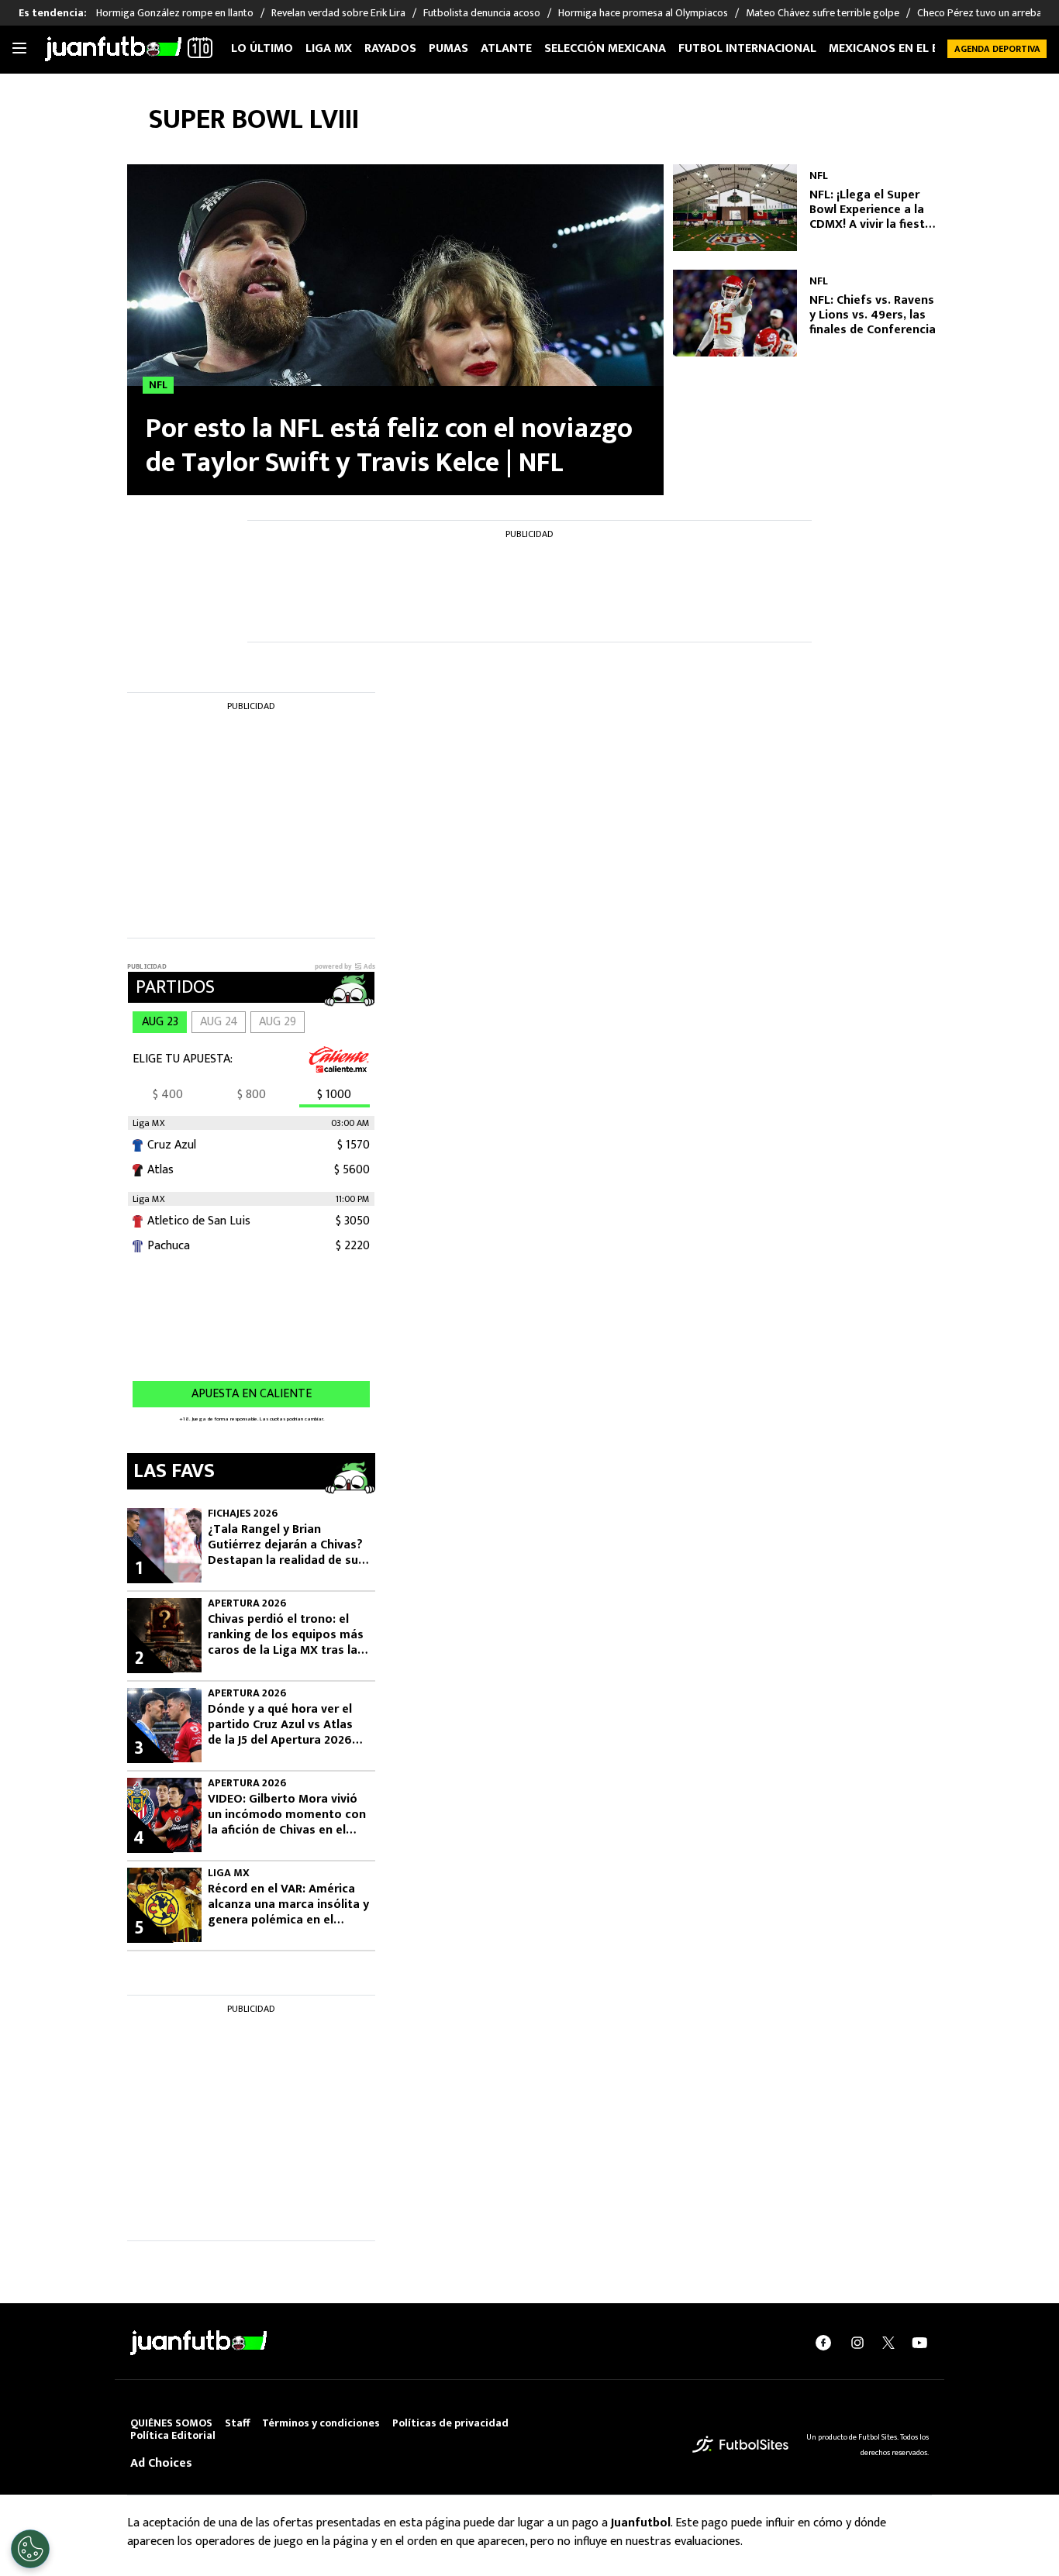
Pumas (448, 48)
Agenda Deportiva (997, 49)
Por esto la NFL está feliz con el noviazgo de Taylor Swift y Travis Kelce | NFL (389, 446)
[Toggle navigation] (19, 49)
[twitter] (888, 2343)
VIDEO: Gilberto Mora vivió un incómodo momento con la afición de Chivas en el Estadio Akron (287, 1815)
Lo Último (262, 48)
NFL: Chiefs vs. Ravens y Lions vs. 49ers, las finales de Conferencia (873, 315)
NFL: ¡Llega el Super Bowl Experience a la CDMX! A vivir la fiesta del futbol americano (871, 210)
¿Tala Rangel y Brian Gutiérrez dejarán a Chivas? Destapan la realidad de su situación (285, 1545)
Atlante (506, 48)
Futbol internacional (747, 48)
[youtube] (919, 2343)
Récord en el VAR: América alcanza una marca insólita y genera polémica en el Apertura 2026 (288, 1905)
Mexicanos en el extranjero (916, 48)
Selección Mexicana (605, 48)
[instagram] (857, 2343)
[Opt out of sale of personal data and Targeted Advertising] (30, 2549)
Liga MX (329, 48)
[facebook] (823, 2343)
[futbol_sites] (740, 2445)
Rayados (390, 48)
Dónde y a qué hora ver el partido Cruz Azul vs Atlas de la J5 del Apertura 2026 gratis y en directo (280, 1725)
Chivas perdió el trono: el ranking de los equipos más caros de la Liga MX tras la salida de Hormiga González (287, 1635)
